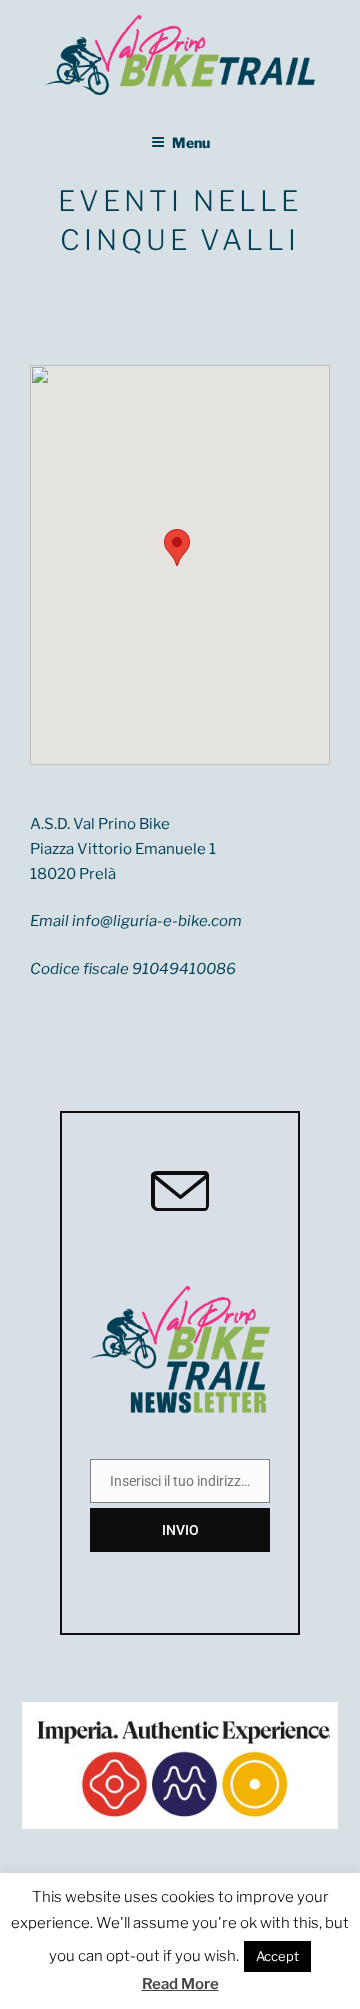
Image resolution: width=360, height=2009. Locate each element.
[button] (177, 547)
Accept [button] (277, 1956)
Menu (191, 142)
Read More (180, 1984)
